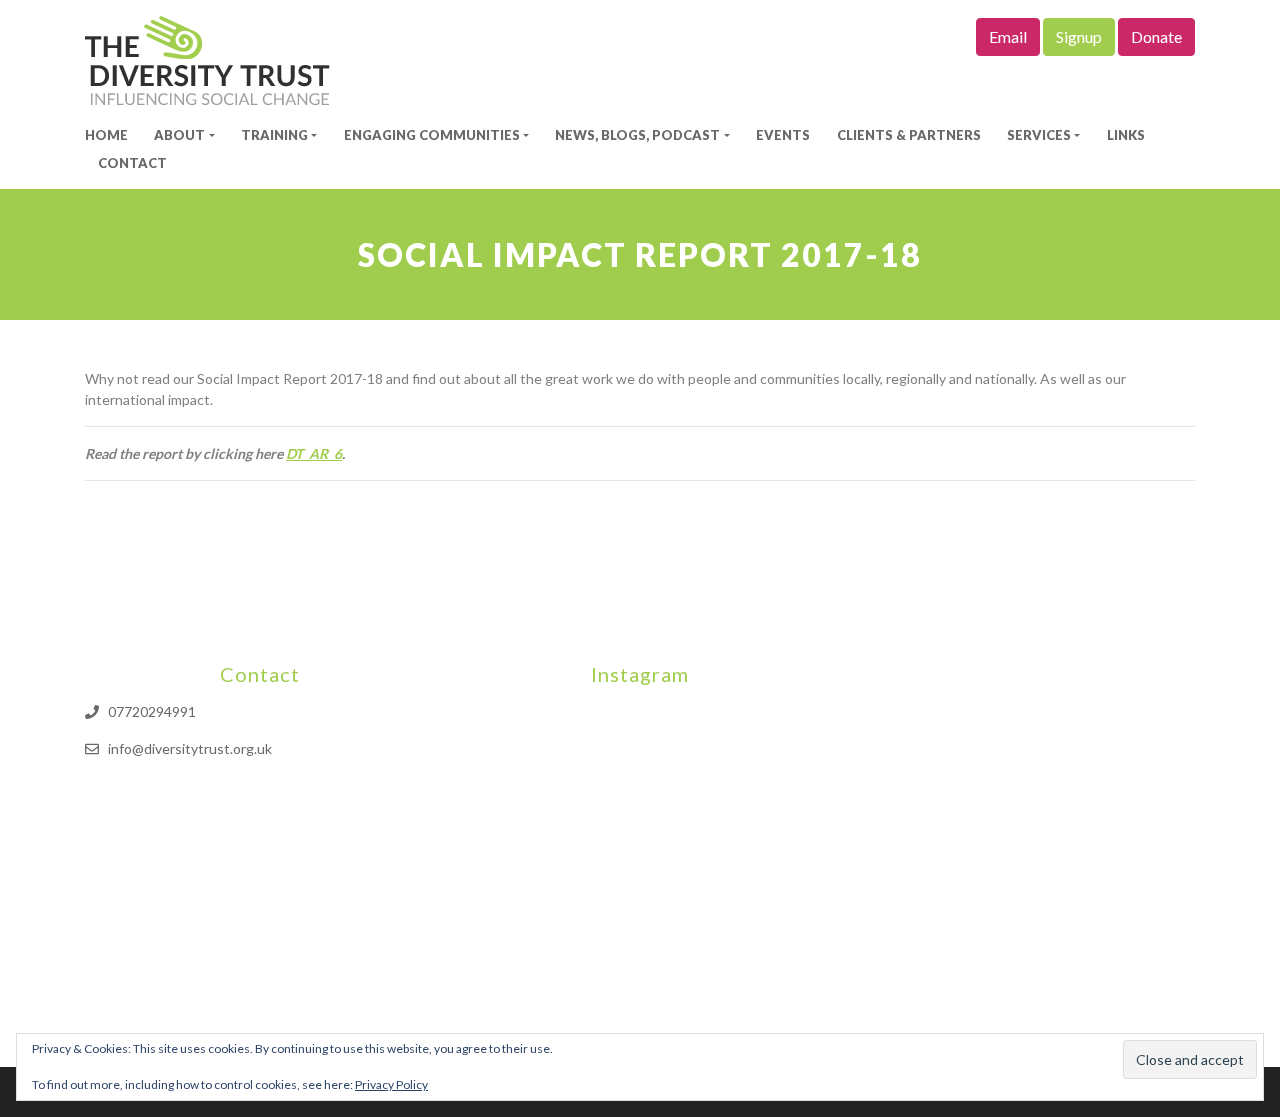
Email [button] (1008, 36)
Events (783, 135)
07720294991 (152, 711)
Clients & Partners (909, 135)
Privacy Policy (391, 1084)
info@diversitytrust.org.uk (190, 748)
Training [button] (274, 135)
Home (106, 135)
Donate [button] (1156, 36)
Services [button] (1039, 135)
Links (1126, 135)
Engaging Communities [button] (432, 135)
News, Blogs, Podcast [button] (637, 135)
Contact (132, 163)
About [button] (179, 135)
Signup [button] (1079, 36)
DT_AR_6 (314, 453)
